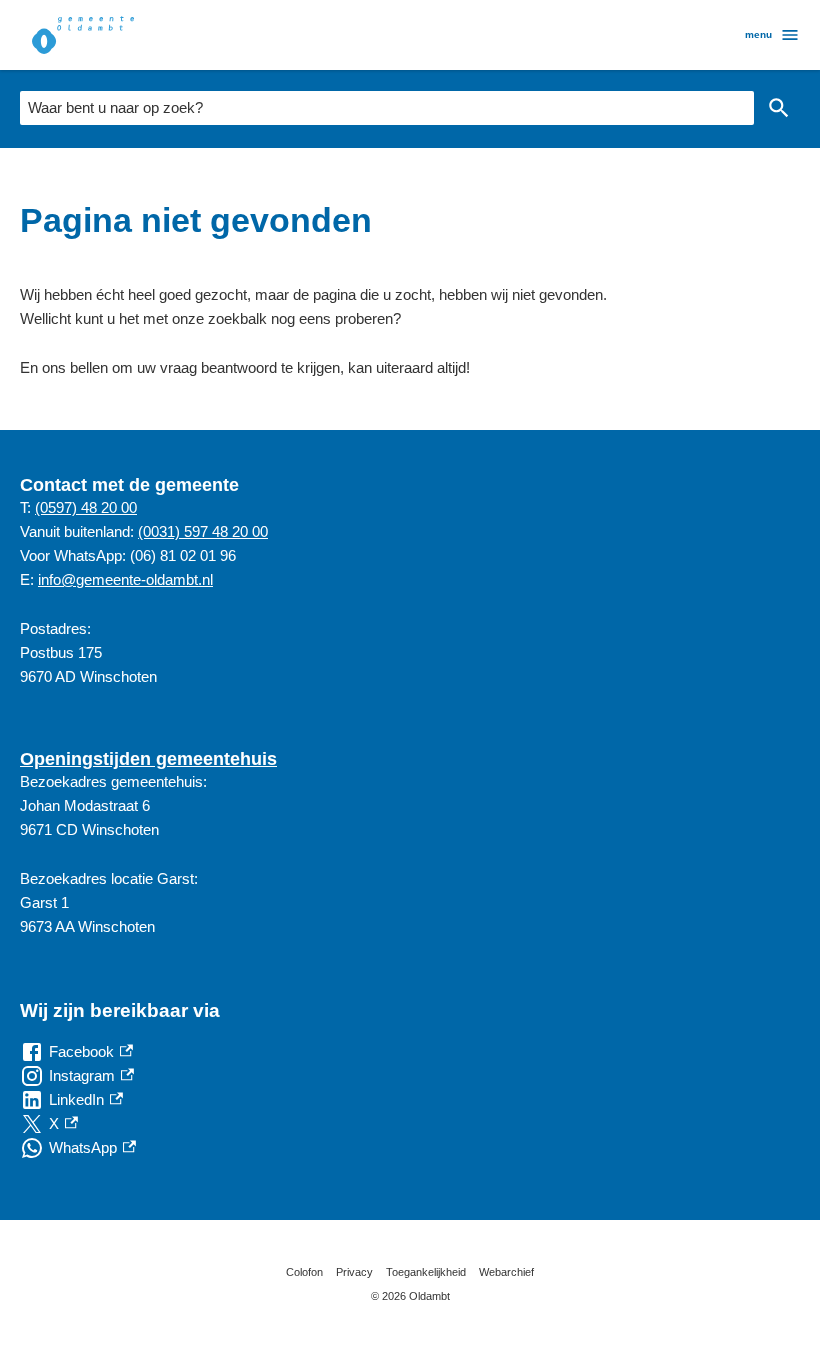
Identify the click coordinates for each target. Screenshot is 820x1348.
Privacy (354, 1272)
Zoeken (779, 108)
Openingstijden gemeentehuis (148, 759)
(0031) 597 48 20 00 (203, 531)
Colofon (304, 1272)
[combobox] (387, 108)
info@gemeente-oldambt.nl (125, 579)
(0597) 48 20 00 (86, 507)
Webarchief (506, 1272)
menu (758, 34)
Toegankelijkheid (426, 1272)
